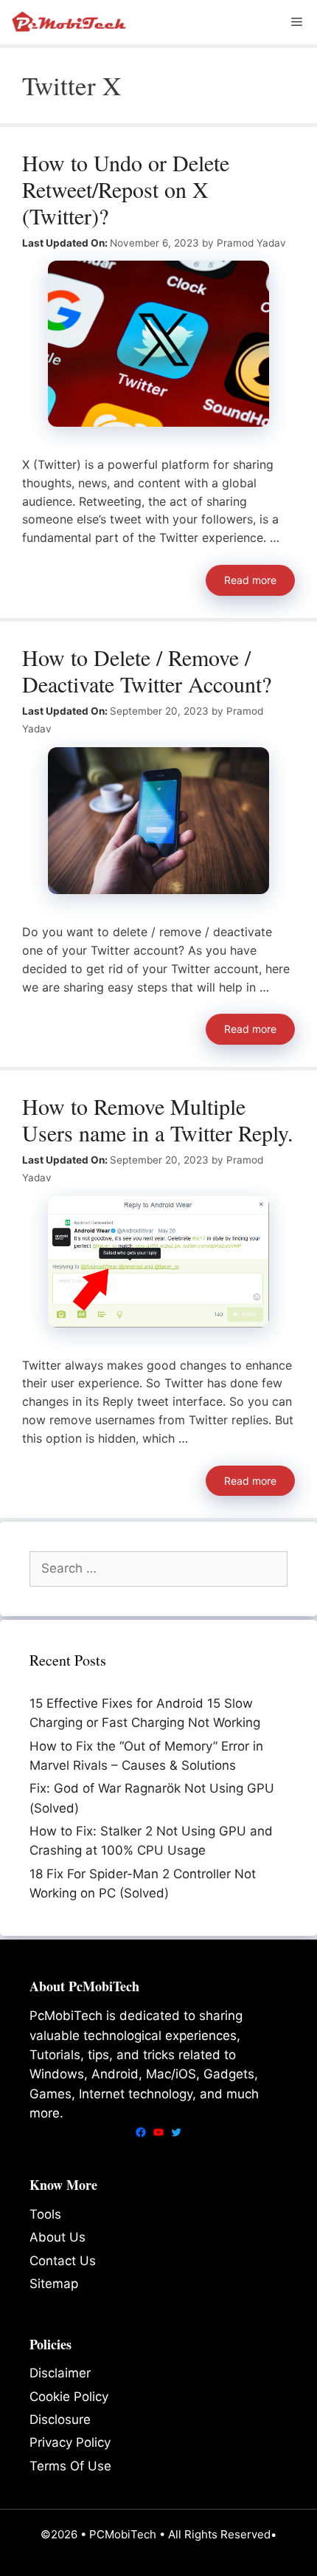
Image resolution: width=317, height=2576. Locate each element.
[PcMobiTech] (71, 22)
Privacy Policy (70, 2442)
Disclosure (60, 2419)
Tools (45, 2214)
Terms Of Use (70, 2466)
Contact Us (63, 2261)
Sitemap (54, 2284)
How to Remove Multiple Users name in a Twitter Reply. (158, 1119)
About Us (58, 2237)
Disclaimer (60, 2373)
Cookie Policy (69, 2397)
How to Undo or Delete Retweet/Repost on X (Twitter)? (126, 189)
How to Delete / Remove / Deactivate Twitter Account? (147, 670)
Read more (250, 580)
